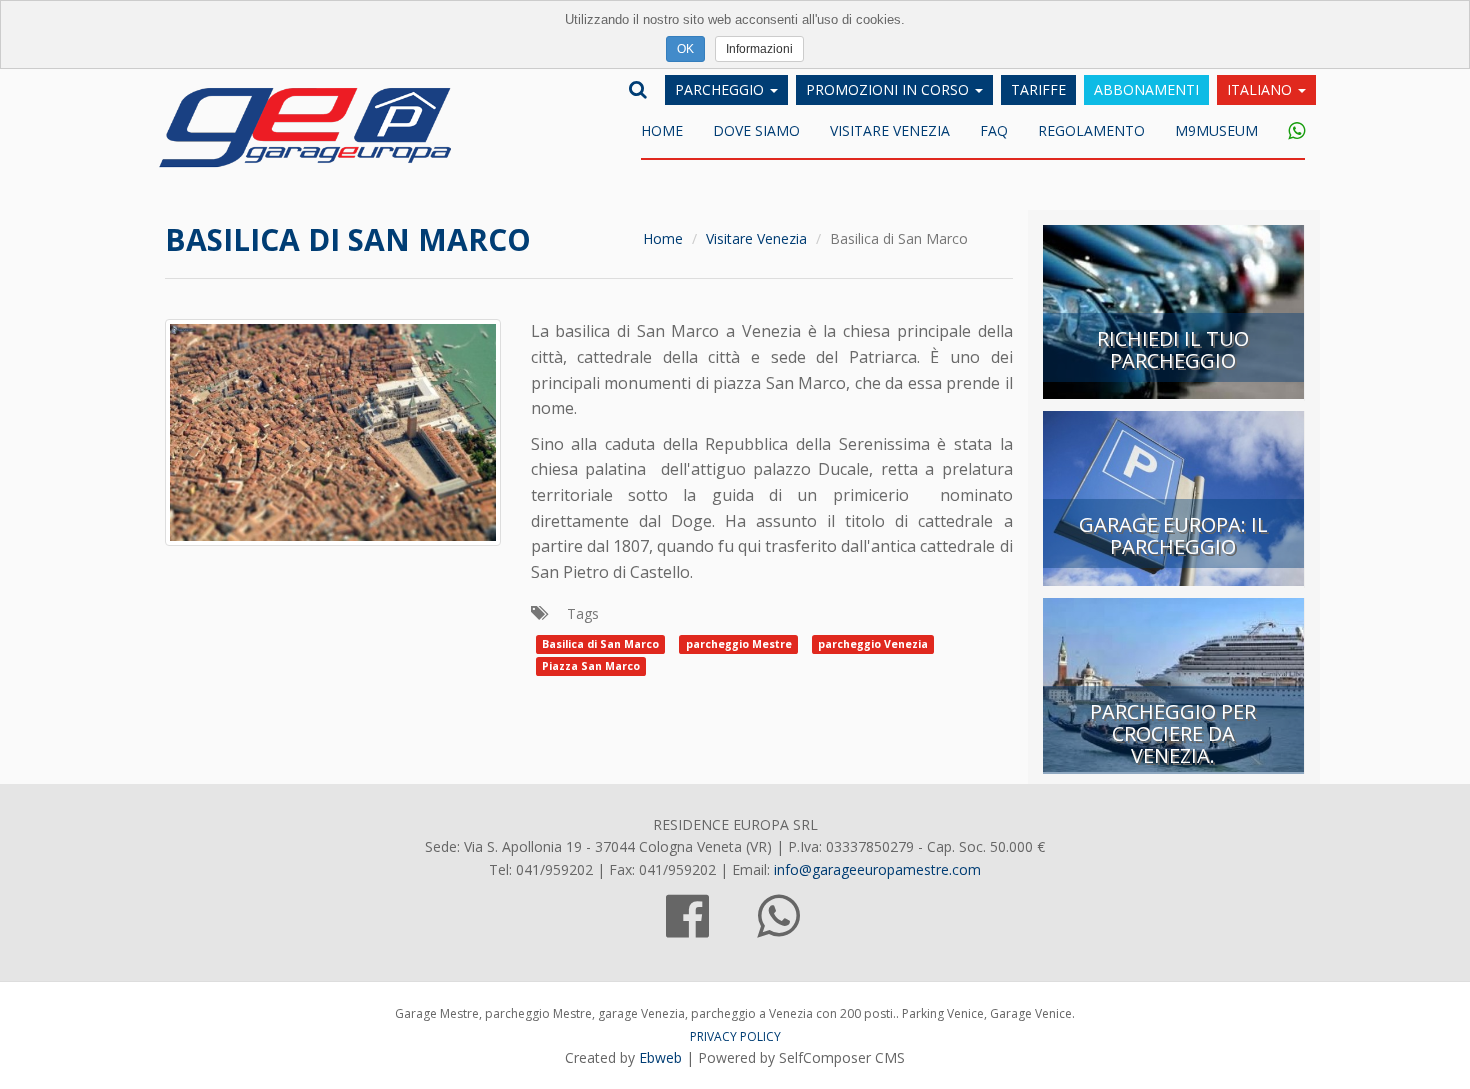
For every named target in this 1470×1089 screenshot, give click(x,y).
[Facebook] (687, 927)
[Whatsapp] (1289, 132)
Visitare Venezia (890, 130)
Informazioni (759, 49)
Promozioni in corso (889, 89)
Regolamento (1091, 130)
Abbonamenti (1146, 89)
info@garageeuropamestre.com (877, 869)
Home (662, 130)
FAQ (994, 130)
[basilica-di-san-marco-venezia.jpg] (333, 430)
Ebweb (660, 1057)
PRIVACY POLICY (735, 1036)
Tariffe (1038, 89)
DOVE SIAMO (756, 130)
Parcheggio (721, 89)
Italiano (1261, 89)
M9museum (1216, 130)
